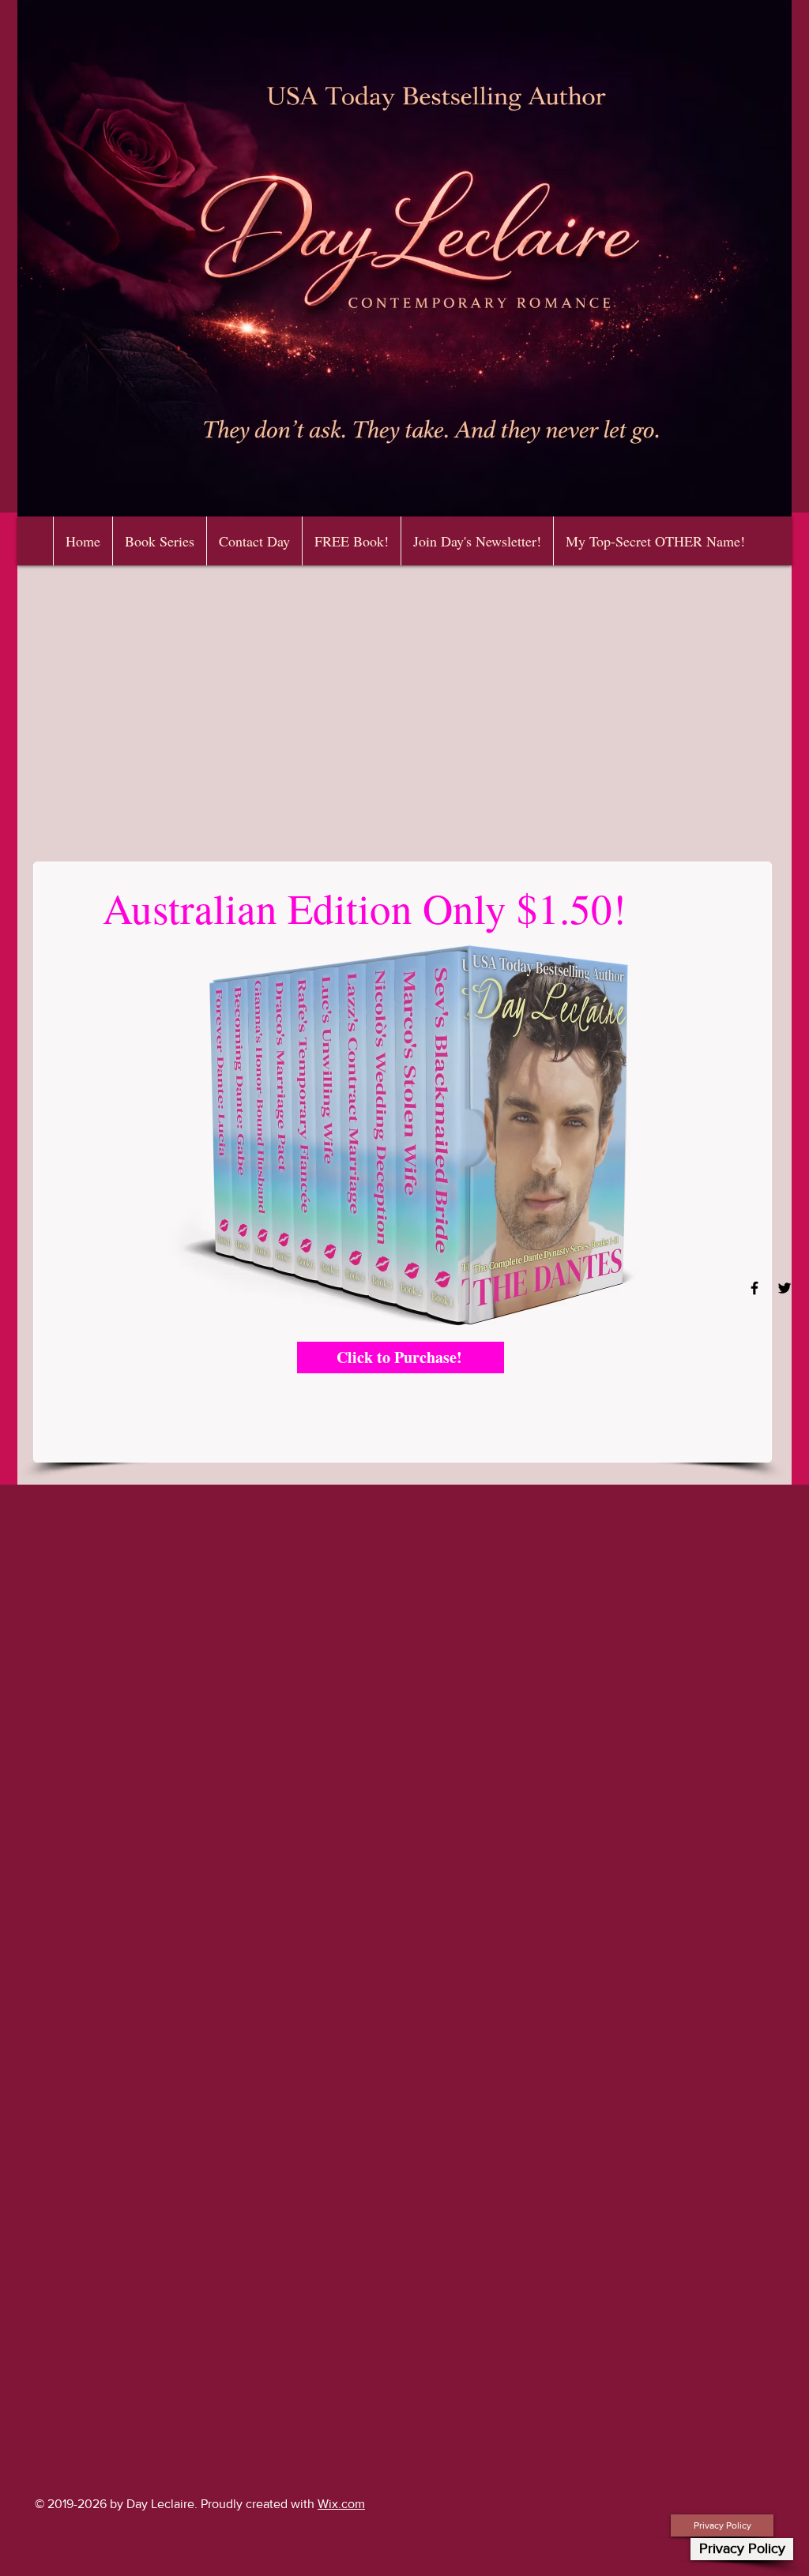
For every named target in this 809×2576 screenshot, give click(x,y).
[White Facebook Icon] (754, 1288)
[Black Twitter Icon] (785, 1288)
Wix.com (341, 2504)
